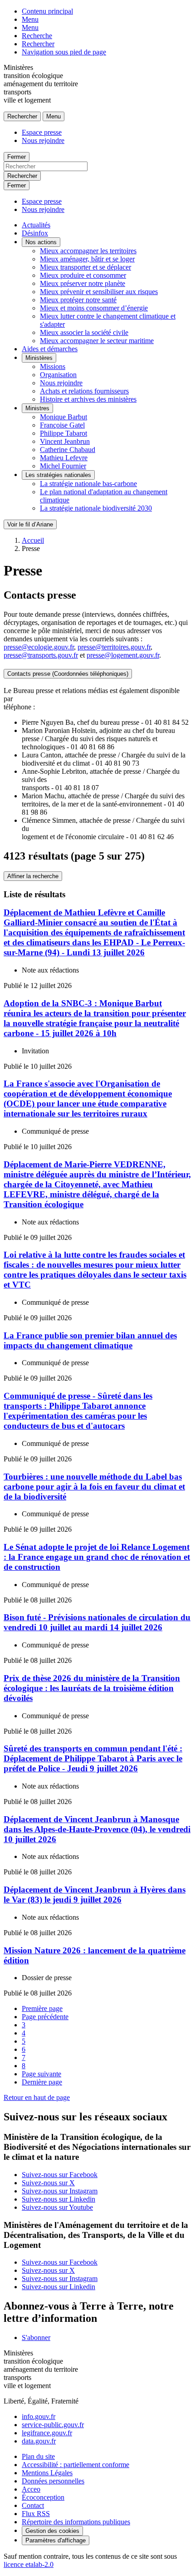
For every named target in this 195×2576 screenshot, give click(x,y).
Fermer (17, 157)
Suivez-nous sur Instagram (60, 2191)
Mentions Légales (47, 2473)
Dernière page (42, 2082)
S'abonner (36, 2338)
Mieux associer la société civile (84, 332)
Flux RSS (36, 2514)
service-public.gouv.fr (53, 2425)
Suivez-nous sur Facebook (60, 2175)
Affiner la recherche (33, 876)
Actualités (36, 225)
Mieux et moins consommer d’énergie (94, 308)
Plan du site (38, 2456)
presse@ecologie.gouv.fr (39, 647)
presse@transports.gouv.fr (41, 655)
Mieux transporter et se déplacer (85, 267)
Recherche (37, 36)
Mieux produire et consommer (83, 275)
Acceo (31, 2489)
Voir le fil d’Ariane (30, 524)
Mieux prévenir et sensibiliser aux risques (99, 292)
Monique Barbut (63, 417)
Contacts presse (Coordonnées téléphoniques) (68, 674)
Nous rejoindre (43, 140)
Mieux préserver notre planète (83, 283)
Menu (30, 19)
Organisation (58, 375)
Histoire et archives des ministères (88, 399)
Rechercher (38, 44)
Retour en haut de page (37, 2097)
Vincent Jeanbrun (65, 441)
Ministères (39, 358)
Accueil (33, 540)
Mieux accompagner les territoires (88, 251)
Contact (33, 2505)
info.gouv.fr (39, 2416)
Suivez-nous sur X (48, 2183)
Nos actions (41, 242)
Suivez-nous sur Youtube (57, 2207)
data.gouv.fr (39, 2441)
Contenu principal (47, 11)
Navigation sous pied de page (64, 52)
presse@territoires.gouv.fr (114, 647)
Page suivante (41, 2074)
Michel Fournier (63, 466)
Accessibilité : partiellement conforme (76, 2465)
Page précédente (45, 2017)
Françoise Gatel (62, 425)
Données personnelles (53, 2481)
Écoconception (43, 2497)
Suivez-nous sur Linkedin (58, 2199)
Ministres (37, 408)
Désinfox (35, 233)
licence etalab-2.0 (29, 2564)
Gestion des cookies (52, 2531)
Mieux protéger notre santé (78, 300)
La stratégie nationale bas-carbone (88, 484)
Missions (53, 366)
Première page (42, 2008)
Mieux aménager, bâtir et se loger (87, 259)
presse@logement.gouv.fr (123, 655)
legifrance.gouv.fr (47, 2433)
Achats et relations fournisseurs (84, 391)
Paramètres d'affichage (56, 2540)
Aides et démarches (50, 349)
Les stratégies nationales (58, 475)
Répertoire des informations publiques (76, 2522)
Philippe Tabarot (63, 433)
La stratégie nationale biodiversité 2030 (96, 508)
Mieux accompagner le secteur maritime (97, 341)
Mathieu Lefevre (64, 458)
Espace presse (42, 132)
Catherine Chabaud (68, 450)
